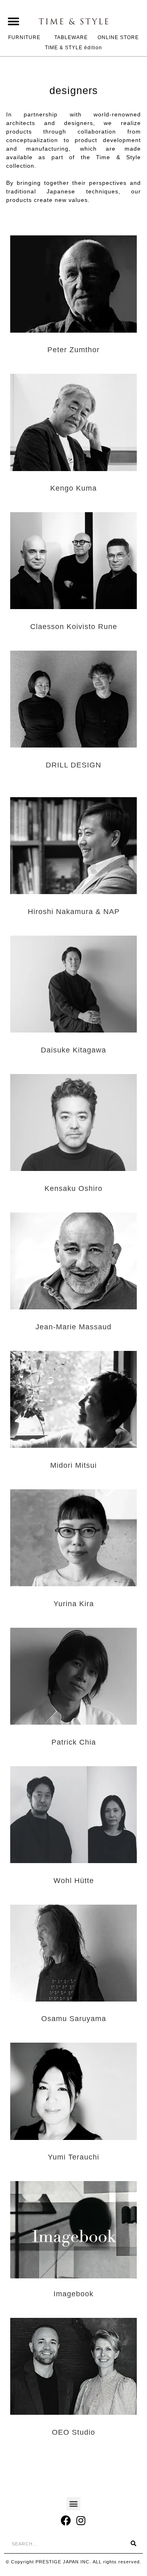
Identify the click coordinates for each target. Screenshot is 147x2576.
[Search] (134, 2544)
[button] (13, 21)
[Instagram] (81, 2520)
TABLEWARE (71, 37)
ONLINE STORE (118, 37)
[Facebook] (66, 2520)
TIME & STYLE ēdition (73, 48)
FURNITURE (24, 37)
